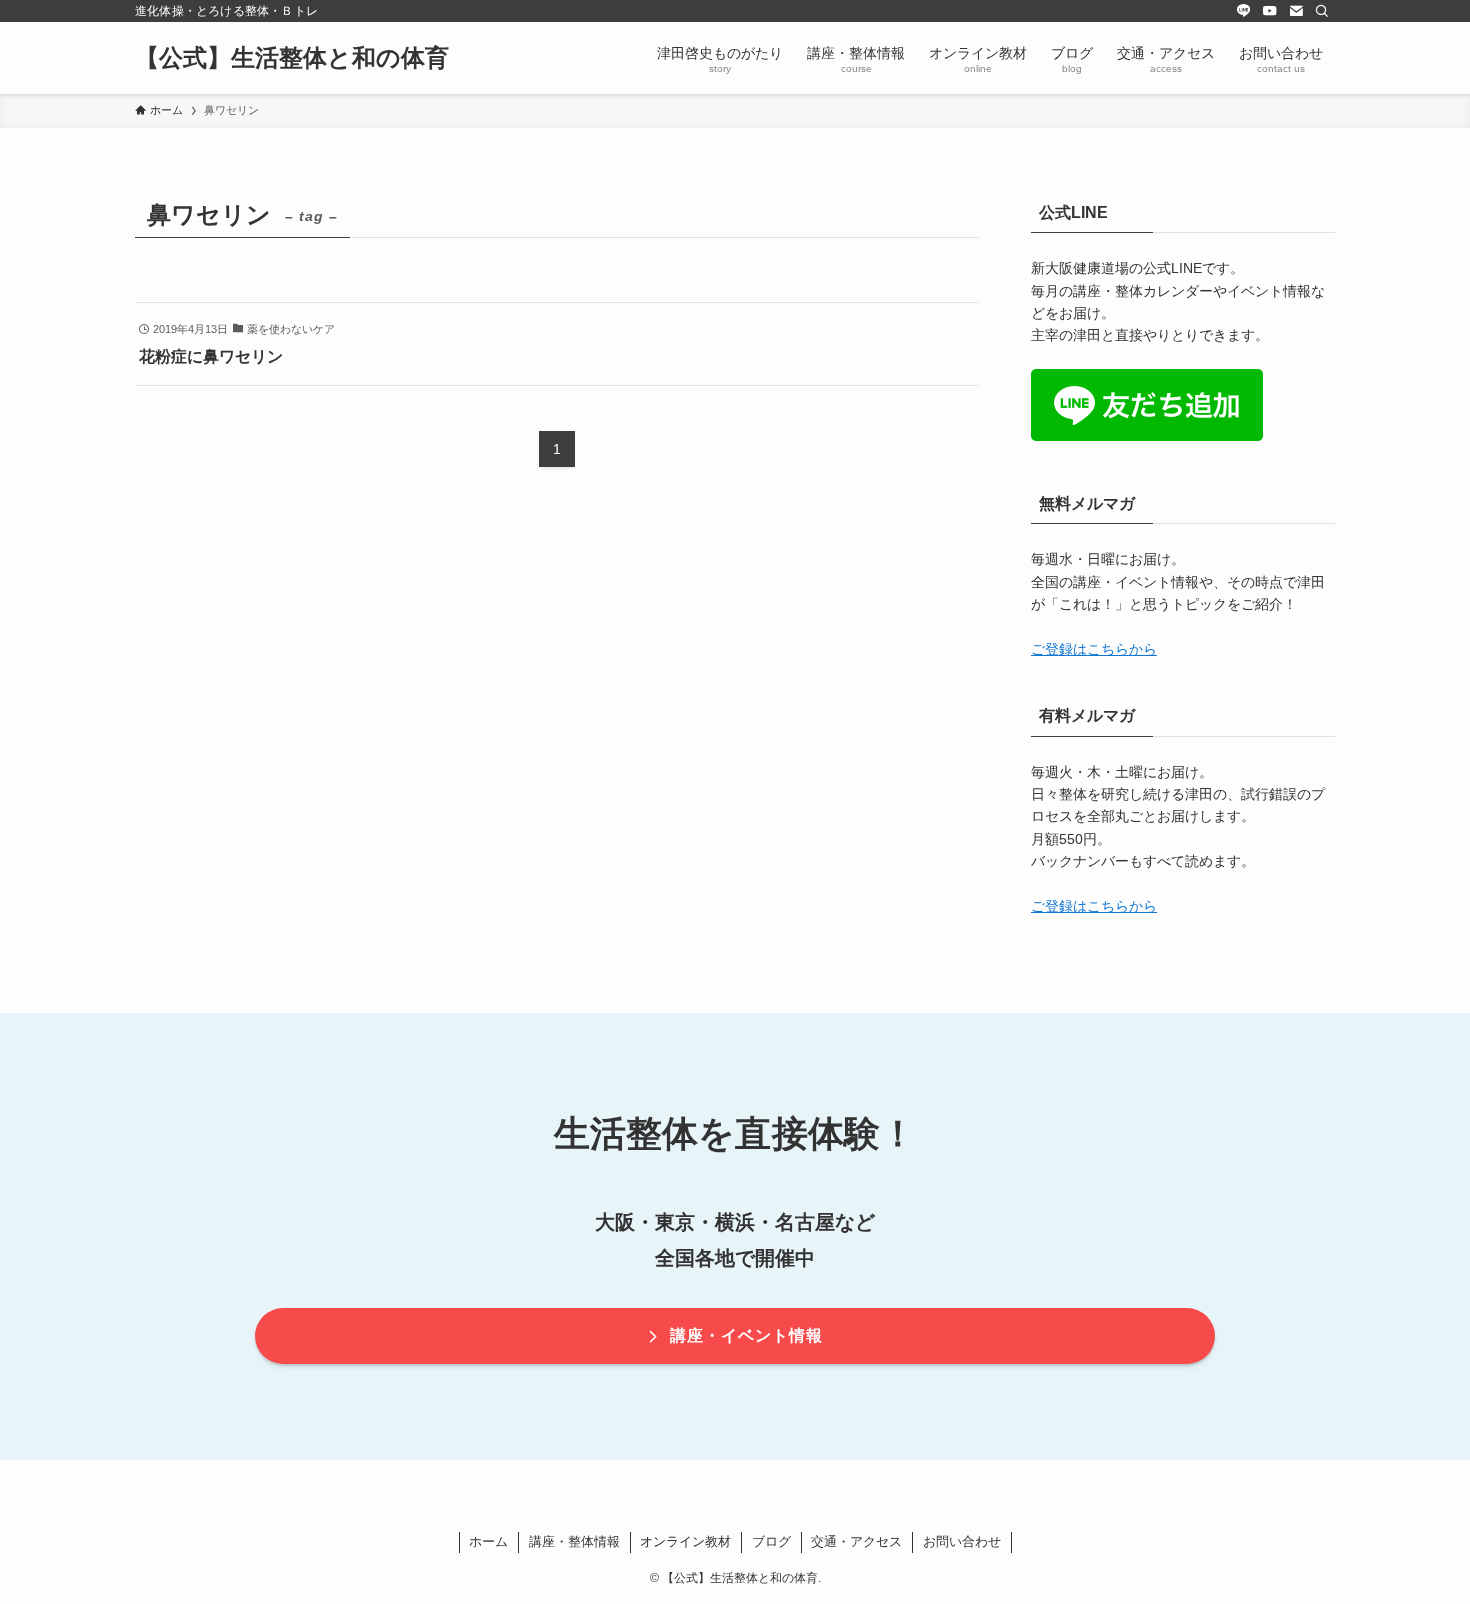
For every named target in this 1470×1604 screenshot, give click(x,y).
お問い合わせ (962, 1541)
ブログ (771, 1541)
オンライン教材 (685, 1541)
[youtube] (1270, 11)
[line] (1244, 11)
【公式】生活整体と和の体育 (292, 58)
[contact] (1296, 11)
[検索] (1322, 11)
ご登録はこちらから (1094, 649)
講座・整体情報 (574, 1541)
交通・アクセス (856, 1541)
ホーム (488, 1541)
